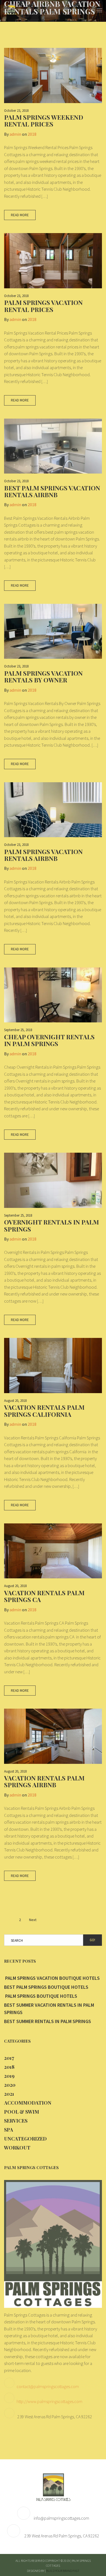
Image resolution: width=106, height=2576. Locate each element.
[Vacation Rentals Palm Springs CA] (53, 1551)
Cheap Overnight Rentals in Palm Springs (49, 1040)
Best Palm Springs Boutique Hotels (46, 1987)
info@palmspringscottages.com (61, 2518)
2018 (32, 134)
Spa (9, 2130)
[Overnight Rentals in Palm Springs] (53, 1180)
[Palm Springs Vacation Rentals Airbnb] (53, 810)
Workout (17, 2148)
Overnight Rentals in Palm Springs (52, 1225)
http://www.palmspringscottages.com (49, 2401)
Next (33, 1920)
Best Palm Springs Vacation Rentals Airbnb (52, 491)
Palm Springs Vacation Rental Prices (43, 306)
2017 (9, 2058)
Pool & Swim (22, 2112)
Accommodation (28, 2103)
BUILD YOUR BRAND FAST (63, 2571)
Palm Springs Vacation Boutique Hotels (52, 1978)
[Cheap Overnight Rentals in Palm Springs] (53, 995)
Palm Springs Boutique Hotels (41, 1996)
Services (16, 2121)
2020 (10, 2085)
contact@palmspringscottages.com (48, 2386)
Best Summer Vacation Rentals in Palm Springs (49, 2009)
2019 (9, 2076)
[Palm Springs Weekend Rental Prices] (53, 75)
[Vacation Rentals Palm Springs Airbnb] (53, 1736)
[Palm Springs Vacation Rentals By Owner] (53, 631)
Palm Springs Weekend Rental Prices (44, 120)
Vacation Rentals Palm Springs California (44, 1411)
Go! (92, 1940)
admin (15, 134)
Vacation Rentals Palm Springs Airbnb (44, 1781)
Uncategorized (25, 2139)
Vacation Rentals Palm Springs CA (44, 1596)
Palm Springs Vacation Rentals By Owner (43, 676)
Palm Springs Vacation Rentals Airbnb (43, 855)
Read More (20, 215)
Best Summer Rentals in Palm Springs (48, 2021)
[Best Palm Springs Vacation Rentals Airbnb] (53, 446)
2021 (9, 2094)
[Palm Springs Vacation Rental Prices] (53, 261)
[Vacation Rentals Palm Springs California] (53, 1366)
